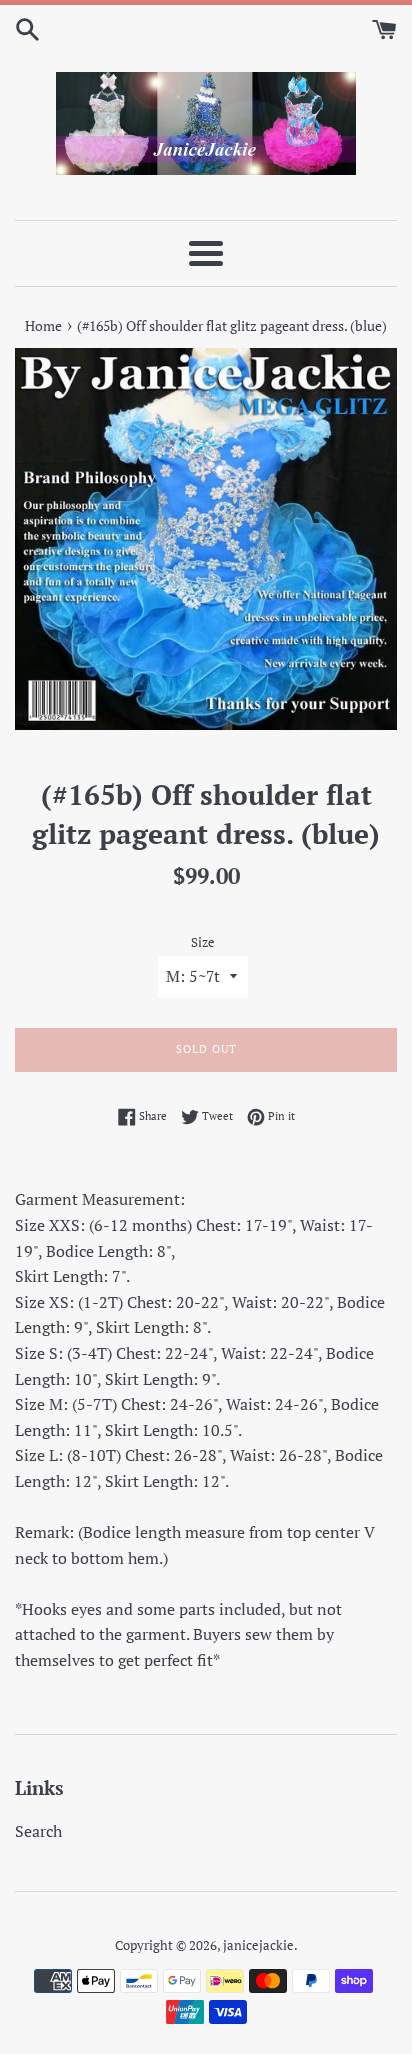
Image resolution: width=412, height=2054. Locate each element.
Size (203, 942)
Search (38, 1831)
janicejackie (258, 1945)
